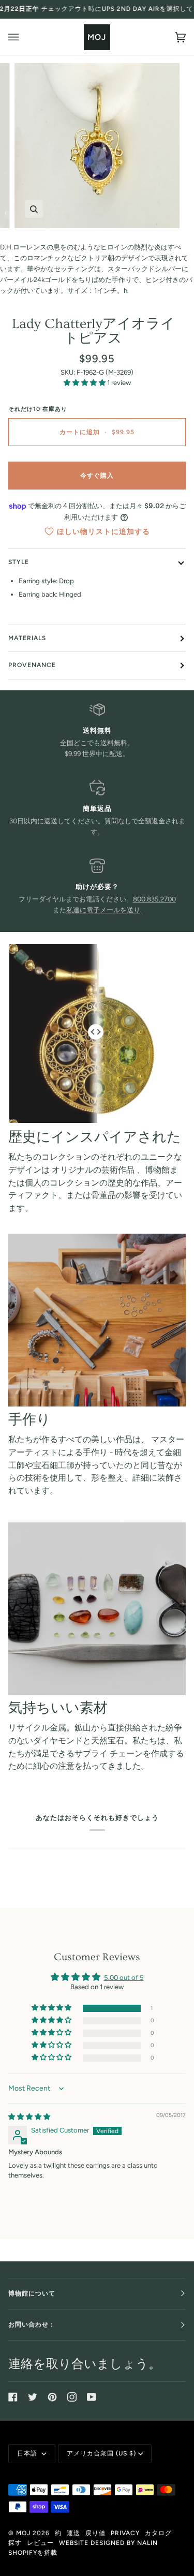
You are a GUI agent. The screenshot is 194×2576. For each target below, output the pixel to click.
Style (19, 562)
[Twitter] (33, 2397)
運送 (73, 2533)
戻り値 (95, 2533)
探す (15, 2543)
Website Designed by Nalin (108, 2543)
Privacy (125, 2533)
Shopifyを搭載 (33, 2553)
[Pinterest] (52, 2397)
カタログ (158, 2533)
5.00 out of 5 (124, 1978)
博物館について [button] (32, 2293)
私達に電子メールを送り (103, 910)
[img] (29, 2117)
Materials (27, 638)
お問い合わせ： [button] (32, 2325)
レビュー (40, 2543)
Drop (66, 581)
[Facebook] (13, 2397)
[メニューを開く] (24, 37)
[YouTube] (92, 2397)
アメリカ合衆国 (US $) (101, 2453)
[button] (85, 383)
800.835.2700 (154, 899)
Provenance (32, 665)
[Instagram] (72, 2397)
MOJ (23, 2533)
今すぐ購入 (97, 476)
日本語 (28, 2453)
